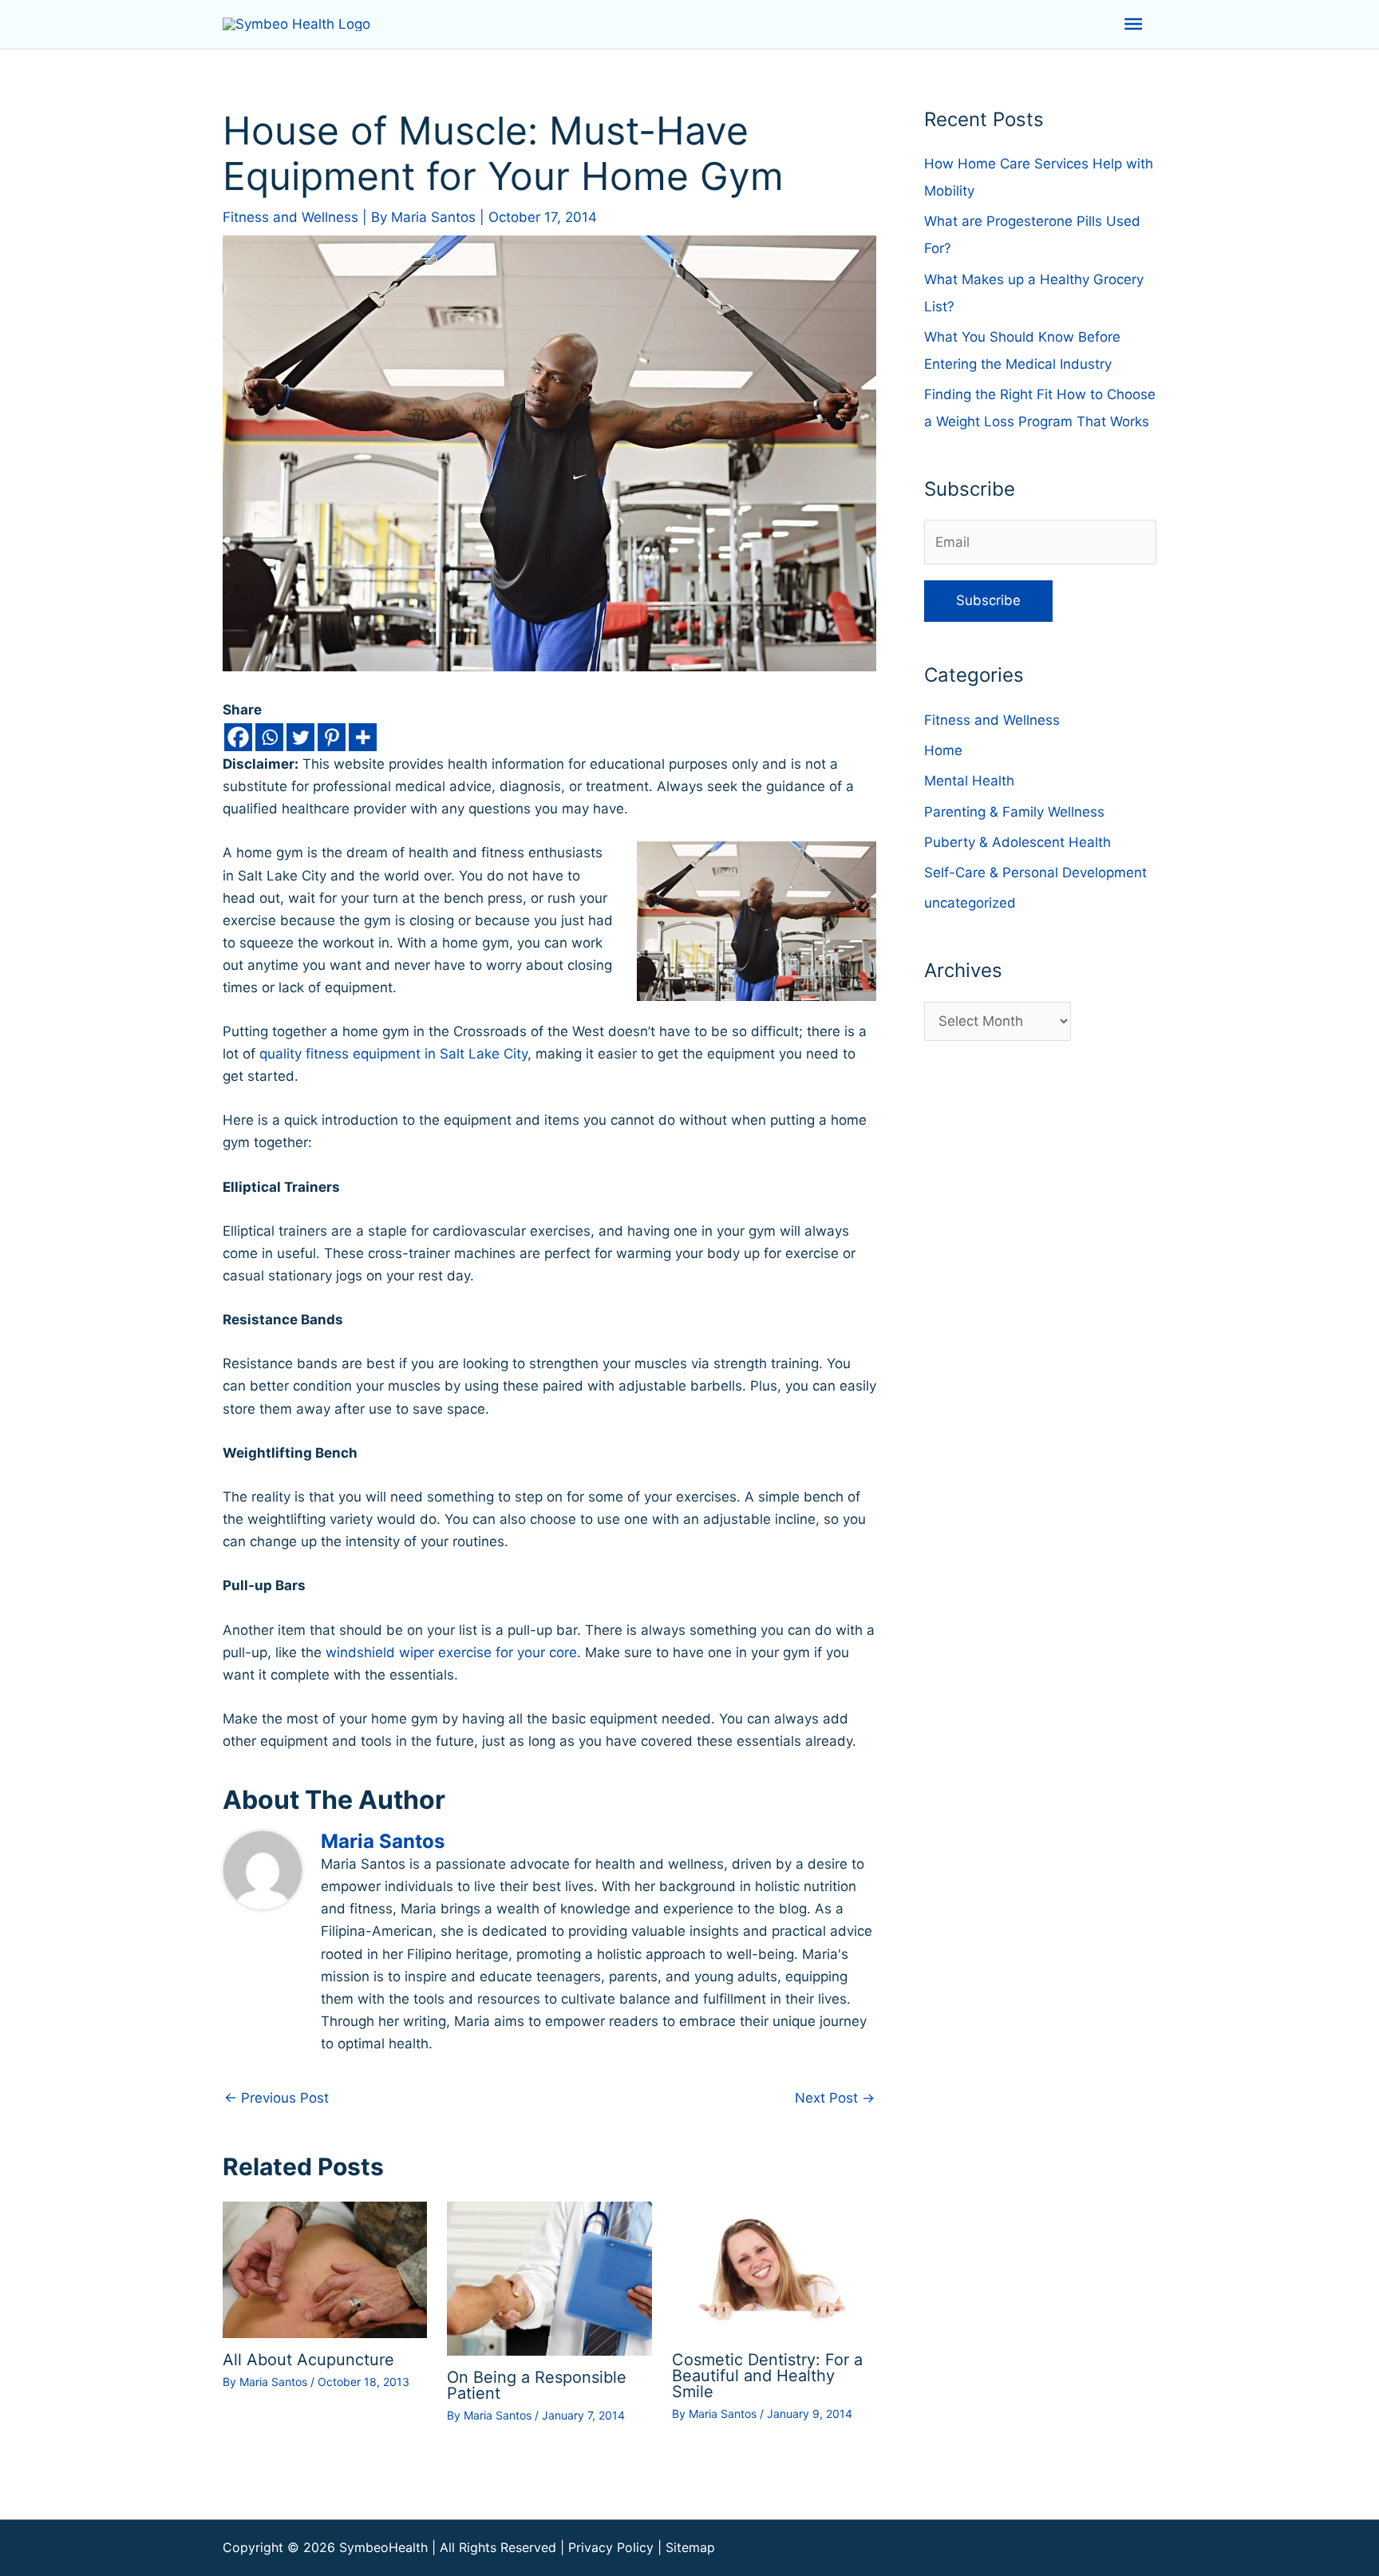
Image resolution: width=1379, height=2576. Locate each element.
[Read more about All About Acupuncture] (325, 2269)
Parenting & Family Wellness (1014, 812)
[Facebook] (238, 737)
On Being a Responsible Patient (537, 2385)
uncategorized (970, 903)
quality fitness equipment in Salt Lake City (393, 1054)
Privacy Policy (611, 2547)
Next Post (835, 2098)
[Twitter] (300, 737)
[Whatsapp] (269, 737)
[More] (363, 737)
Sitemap (690, 2547)
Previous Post (277, 2098)
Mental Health (969, 781)
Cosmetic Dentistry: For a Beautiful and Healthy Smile (767, 2376)
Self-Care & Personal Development (1035, 873)
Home (943, 750)
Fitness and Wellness (290, 217)
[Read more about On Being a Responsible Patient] (549, 2277)
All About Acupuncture (308, 2360)
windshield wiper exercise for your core (451, 1652)
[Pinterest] (332, 737)
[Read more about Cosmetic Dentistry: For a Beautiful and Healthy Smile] (774, 2269)
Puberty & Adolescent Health (1017, 842)
